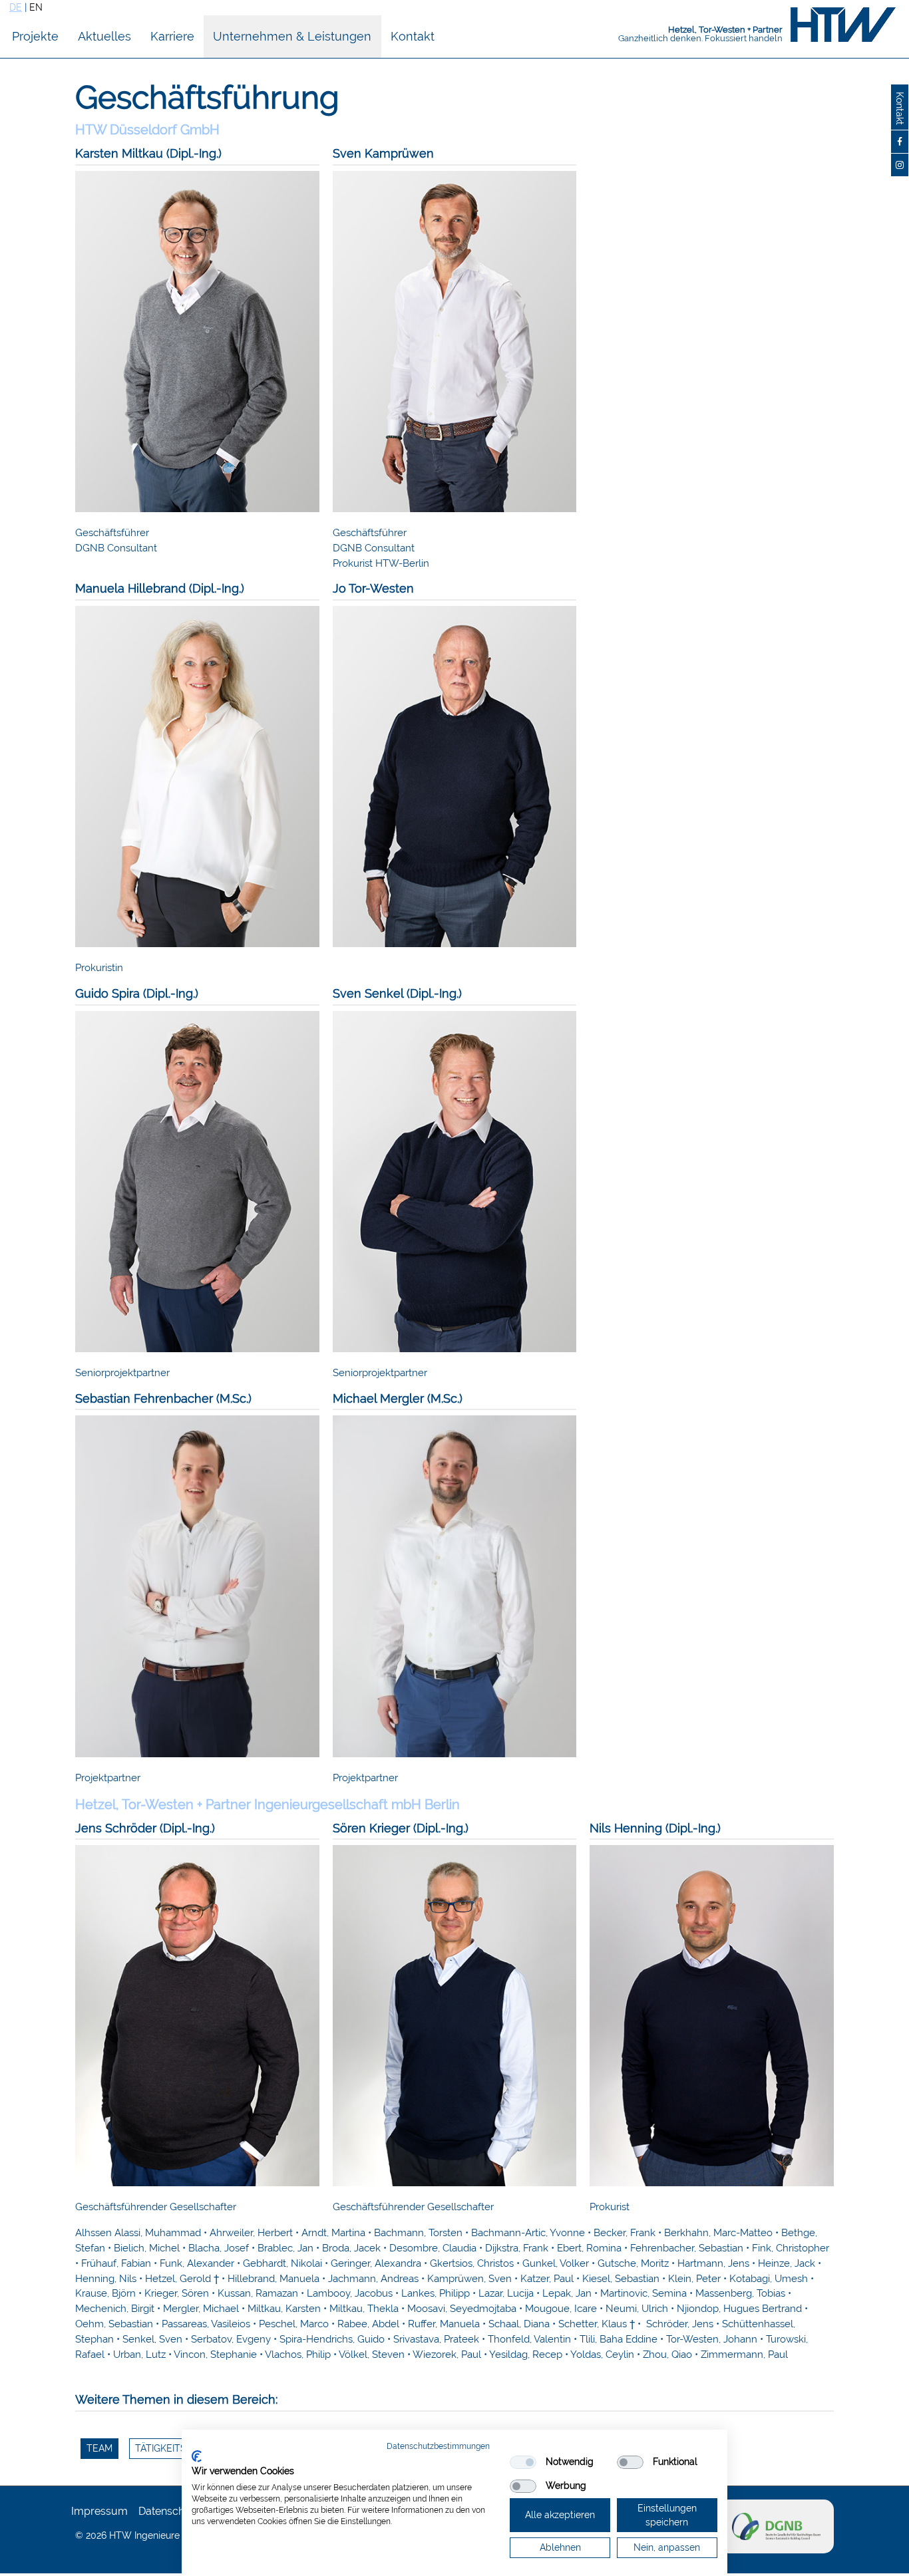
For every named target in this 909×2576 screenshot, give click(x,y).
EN (36, 7)
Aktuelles (104, 36)
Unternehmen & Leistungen (292, 36)
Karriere (172, 36)
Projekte (35, 36)
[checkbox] (523, 2462)
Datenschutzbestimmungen (438, 2446)
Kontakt (413, 36)
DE (16, 7)
